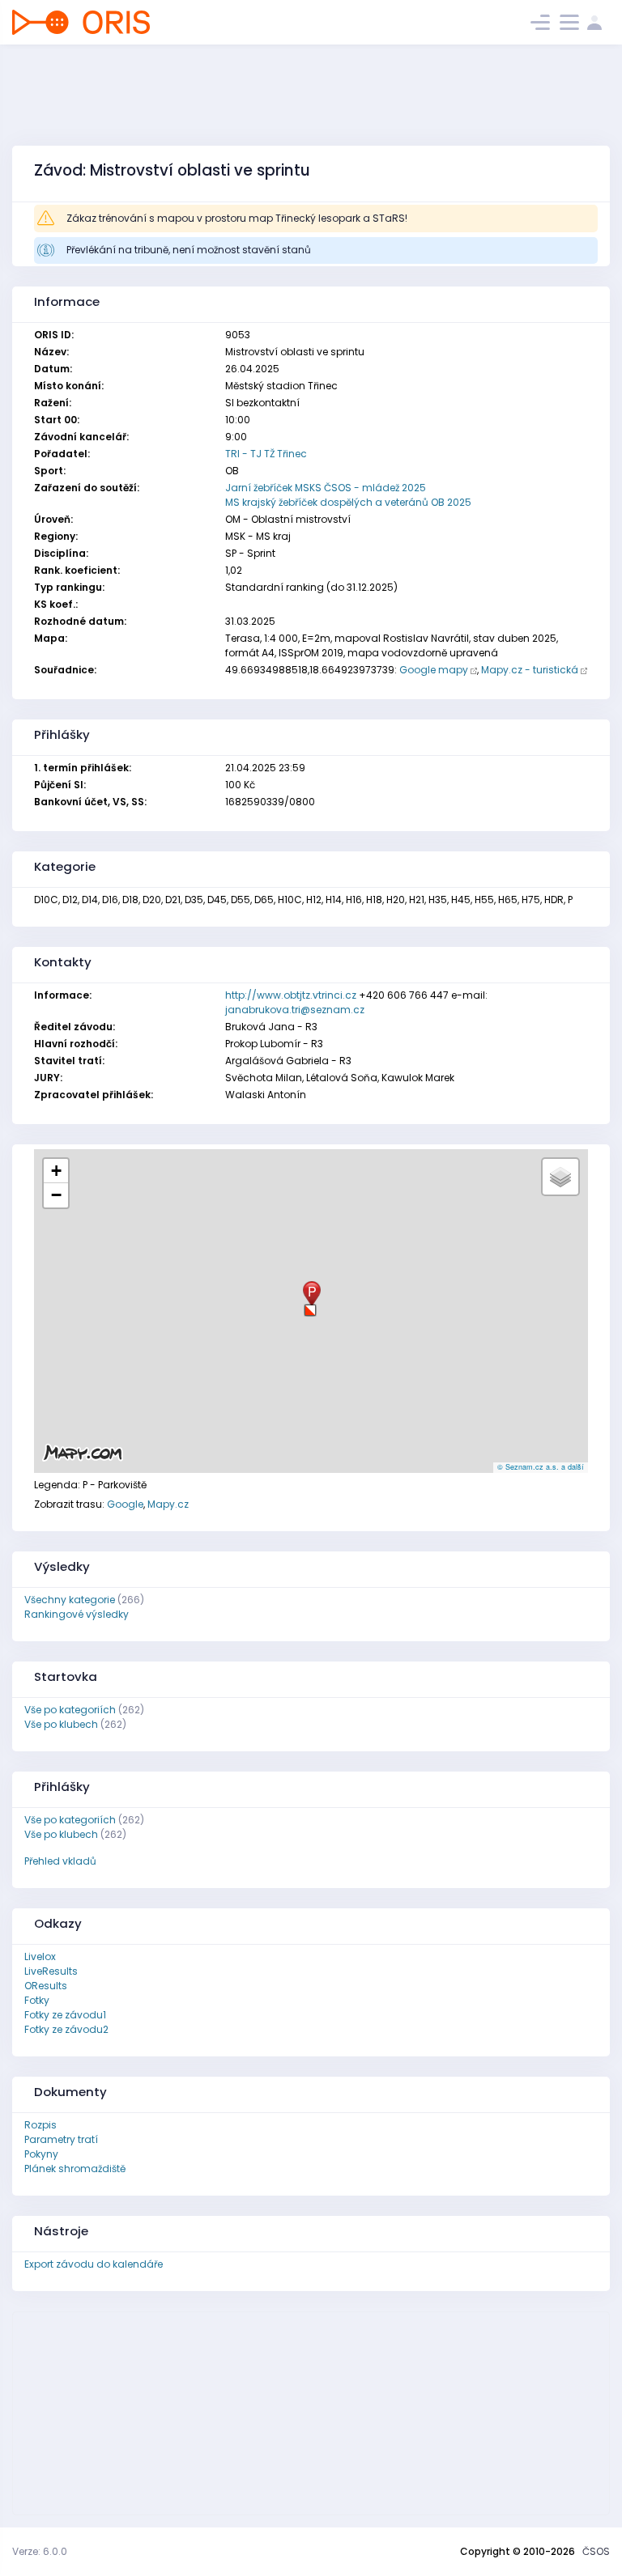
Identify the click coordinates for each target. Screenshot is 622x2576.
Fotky (37, 2000)
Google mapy (434, 670)
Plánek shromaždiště (75, 2169)
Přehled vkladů (60, 1861)
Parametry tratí (61, 2139)
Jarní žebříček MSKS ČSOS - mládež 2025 (326, 488)
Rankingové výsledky (77, 1614)
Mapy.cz (168, 1504)
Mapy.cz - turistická (530, 670)
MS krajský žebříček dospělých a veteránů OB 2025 (348, 502)
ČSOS (596, 2551)
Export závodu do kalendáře (94, 2264)
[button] (310, 1304)
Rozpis (40, 2125)
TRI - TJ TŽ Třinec (266, 454)
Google (125, 1504)
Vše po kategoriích (70, 1710)
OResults (46, 1986)
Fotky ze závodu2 (66, 2029)
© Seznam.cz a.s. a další (541, 1467)
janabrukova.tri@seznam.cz (295, 1010)
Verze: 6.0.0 (40, 2551)
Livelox (40, 1956)
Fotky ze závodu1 (65, 2015)
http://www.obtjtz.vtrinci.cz (291, 995)
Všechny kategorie (70, 1600)
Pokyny (41, 2154)
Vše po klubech (61, 1724)
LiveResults (51, 1971)
